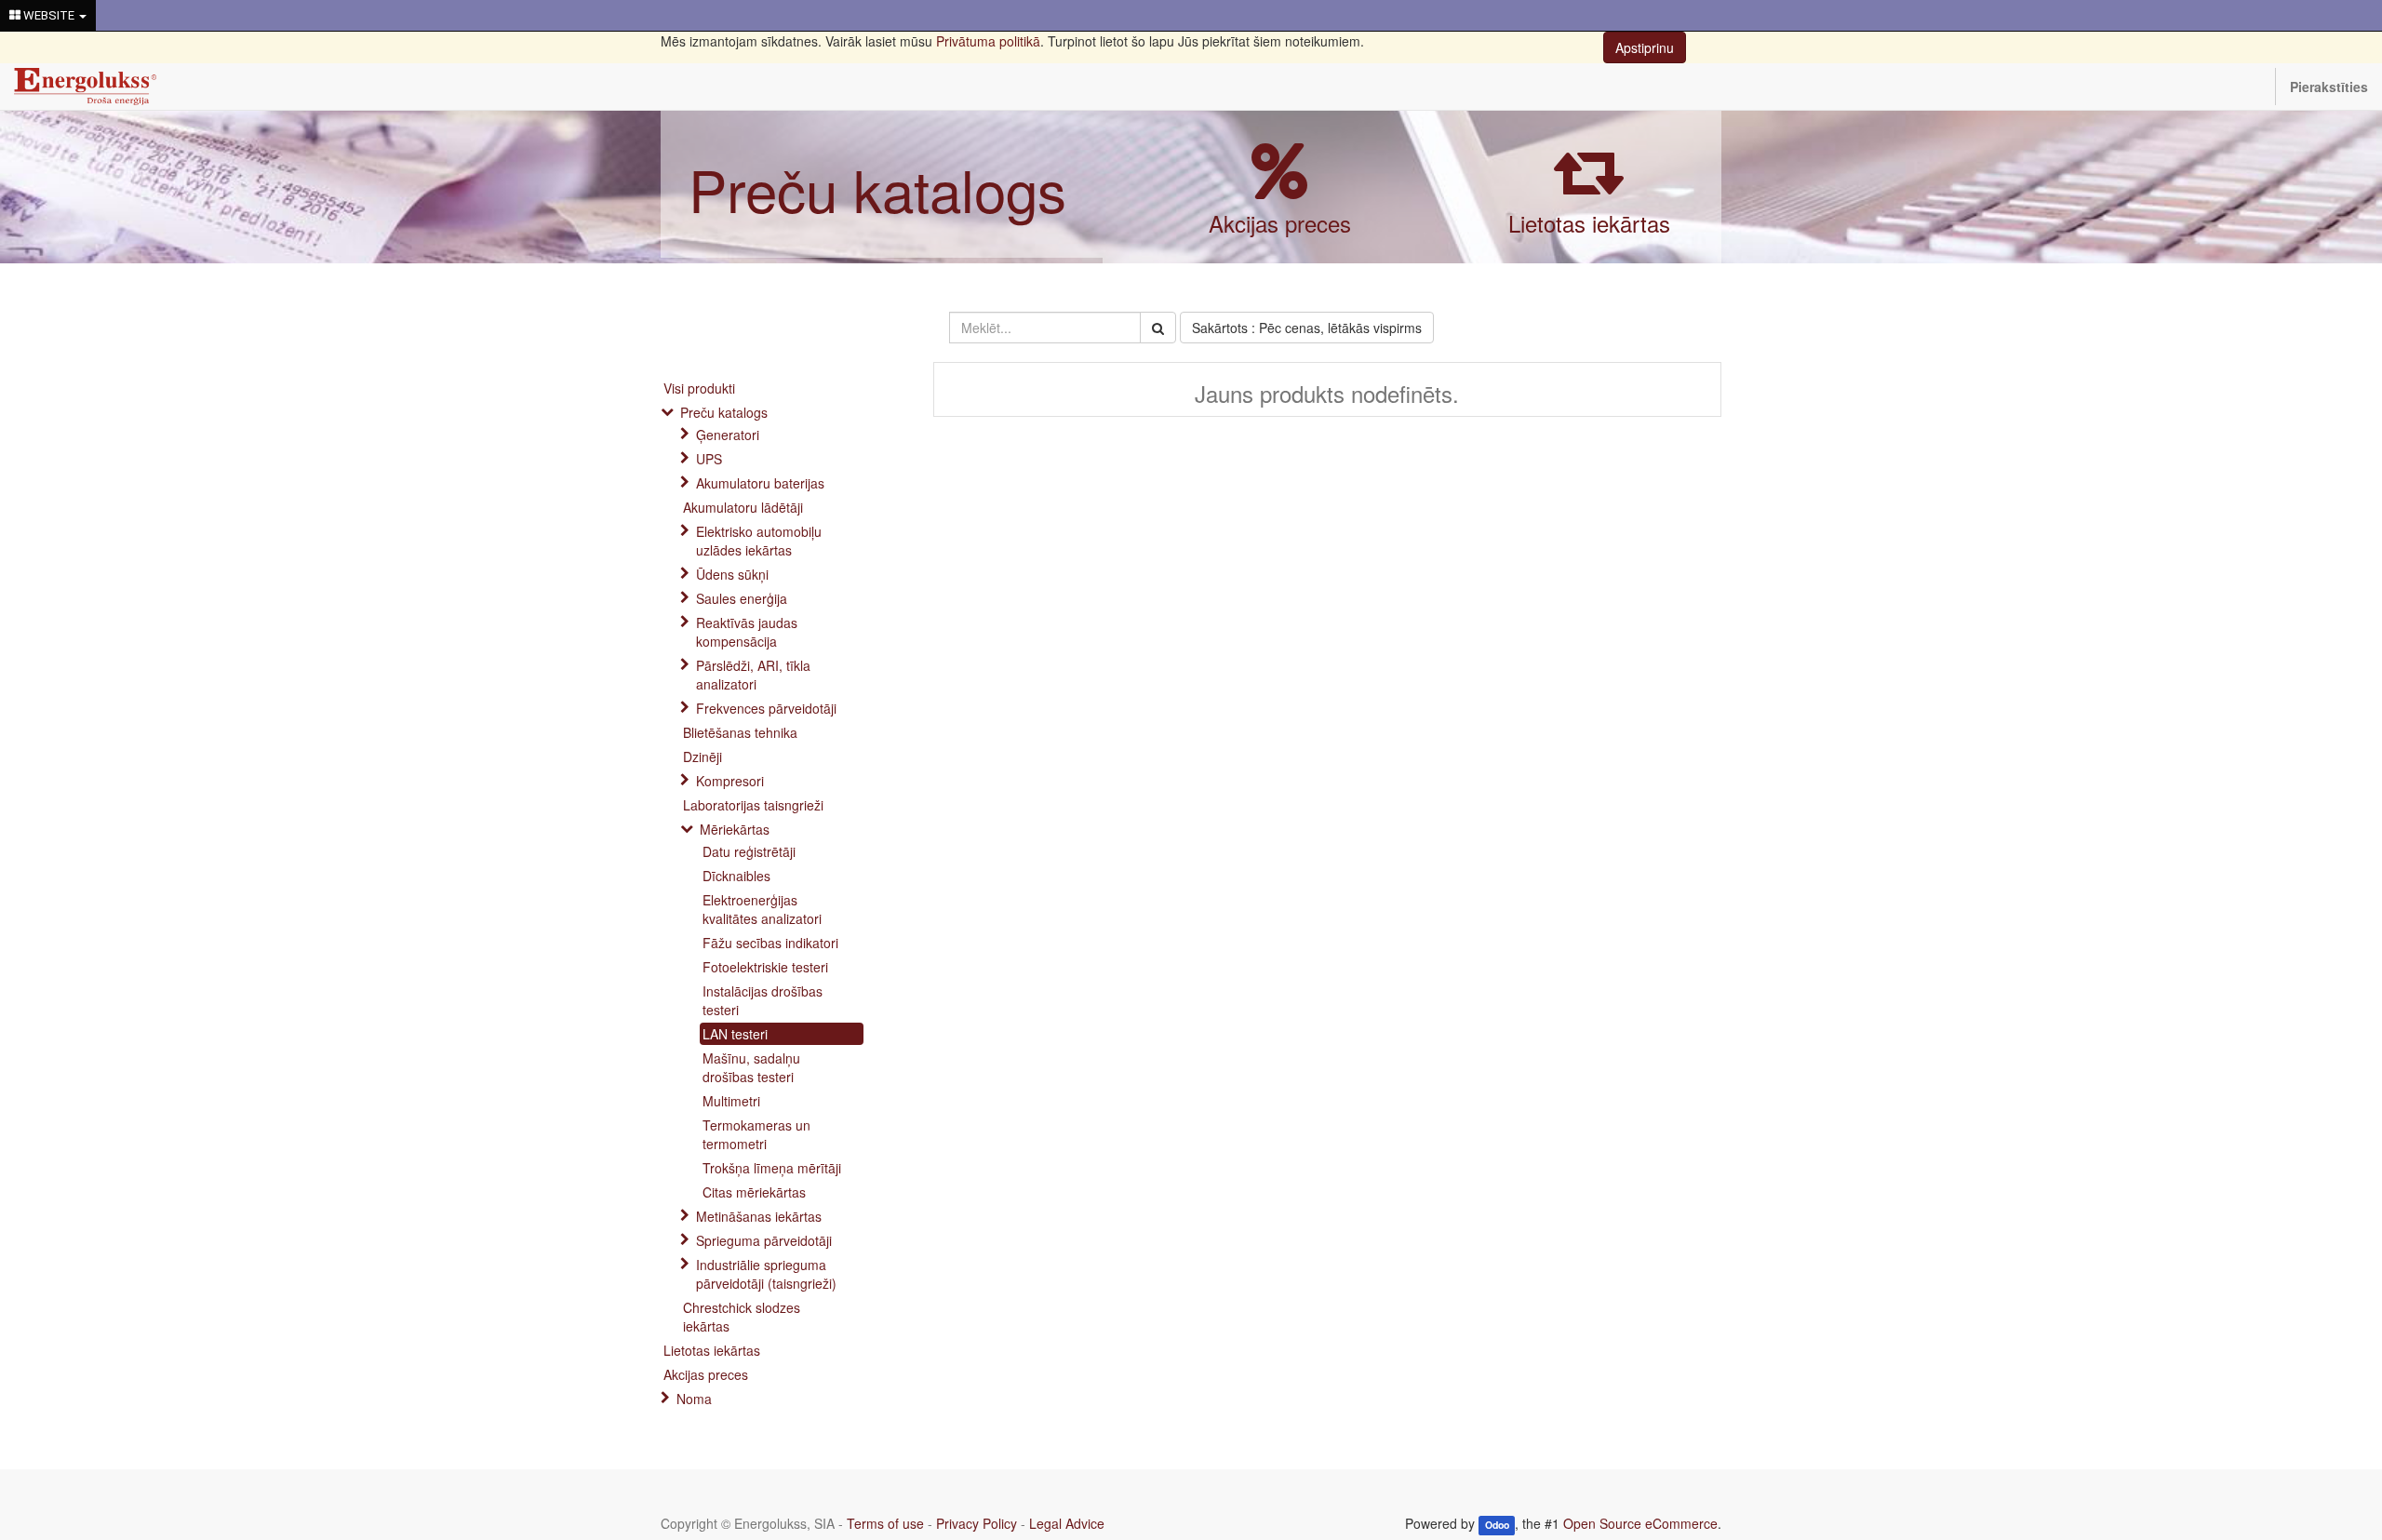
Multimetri (731, 1101)
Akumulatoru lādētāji (743, 507)
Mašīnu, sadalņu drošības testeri (751, 1067)
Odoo (1497, 1525)
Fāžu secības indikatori (770, 943)
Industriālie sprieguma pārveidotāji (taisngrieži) (766, 1274)
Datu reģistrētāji (749, 851)
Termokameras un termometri (756, 1134)
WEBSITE (49, 15)
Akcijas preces (1280, 223)
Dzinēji (703, 757)
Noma (694, 1399)
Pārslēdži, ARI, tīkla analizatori (753, 675)
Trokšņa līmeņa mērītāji (772, 1168)
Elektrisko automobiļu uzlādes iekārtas (759, 541)
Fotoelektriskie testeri (765, 967)
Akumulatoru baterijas (760, 483)
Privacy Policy (977, 1523)
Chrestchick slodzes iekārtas (742, 1317)
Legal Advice (1067, 1523)
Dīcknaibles (736, 876)
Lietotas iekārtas (1589, 223)
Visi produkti (699, 388)
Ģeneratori (728, 435)
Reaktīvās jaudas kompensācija (747, 632)
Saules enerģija (742, 598)
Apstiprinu (1645, 47)
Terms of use (885, 1523)
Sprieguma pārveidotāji (764, 1240)
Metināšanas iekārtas (759, 1216)
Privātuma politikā (988, 41)
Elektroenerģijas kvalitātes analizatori (762, 909)
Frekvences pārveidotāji (766, 708)
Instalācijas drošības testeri (763, 1000)
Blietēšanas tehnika (740, 732)
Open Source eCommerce (1640, 1523)
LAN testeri (735, 1034)
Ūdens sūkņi (732, 574)
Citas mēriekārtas (754, 1192)
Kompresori (730, 781)
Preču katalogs (877, 188)
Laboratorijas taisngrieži (753, 805)
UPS (709, 459)
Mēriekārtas (735, 829)
